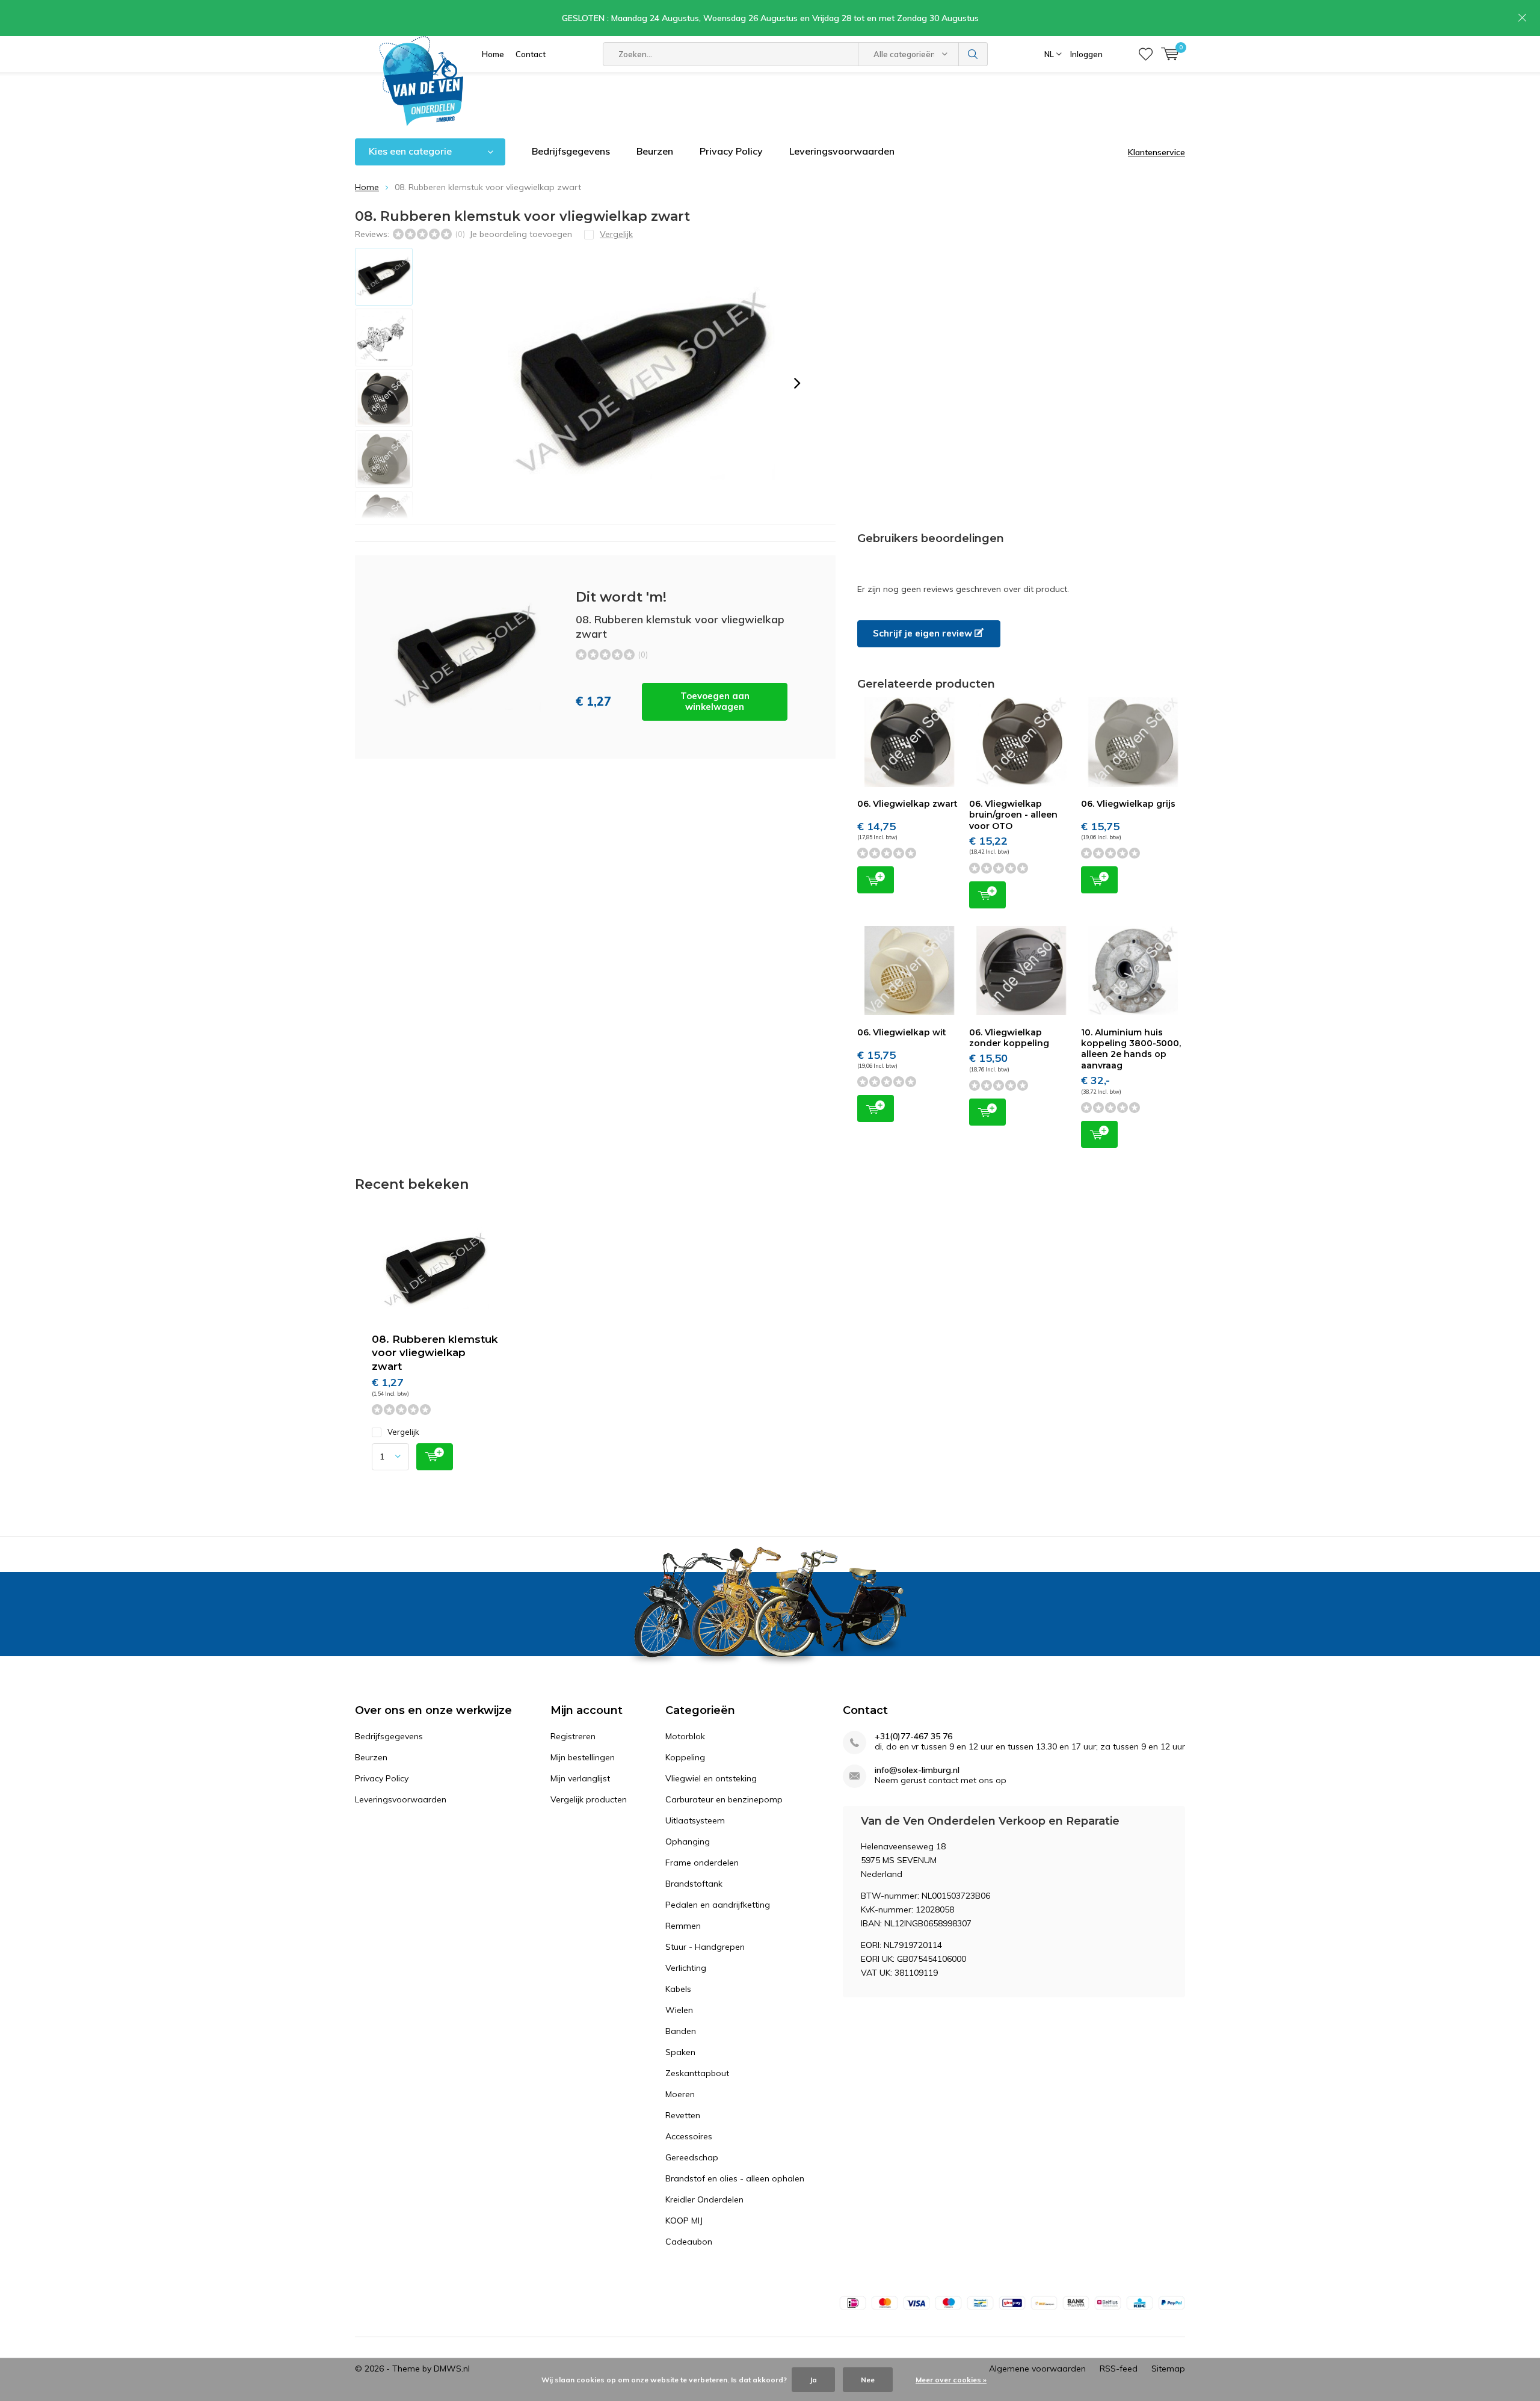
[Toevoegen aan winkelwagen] (435, 1457)
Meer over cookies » (951, 2380)
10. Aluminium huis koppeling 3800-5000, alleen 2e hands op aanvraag (1131, 1049)
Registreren (573, 1736)
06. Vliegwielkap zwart (907, 804)
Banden (681, 2031)
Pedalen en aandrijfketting (718, 1905)
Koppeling (685, 1757)
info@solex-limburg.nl (917, 1770)
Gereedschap (692, 2157)
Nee (868, 2380)
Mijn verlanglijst (580, 1778)
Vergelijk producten (589, 1799)
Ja (813, 2380)
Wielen (679, 2010)
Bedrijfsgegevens (571, 151)
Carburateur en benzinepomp (724, 1799)
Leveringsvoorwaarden (842, 151)
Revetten (683, 2115)
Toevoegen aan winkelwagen (715, 701)
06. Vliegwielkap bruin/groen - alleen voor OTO (1013, 815)
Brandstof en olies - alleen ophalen (735, 2178)
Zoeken (973, 54)
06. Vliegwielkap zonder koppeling (1009, 1038)
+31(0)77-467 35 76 (913, 1737)
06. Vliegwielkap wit (902, 1032)
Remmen (683, 1926)
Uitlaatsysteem (695, 1820)
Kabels (678, 1989)
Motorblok (685, 1736)
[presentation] (797, 383)
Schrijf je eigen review (924, 633)
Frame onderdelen (702, 1863)
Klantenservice (1157, 152)
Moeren (680, 2094)
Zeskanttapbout (697, 2073)
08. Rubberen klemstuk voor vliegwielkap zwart (435, 1353)
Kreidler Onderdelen (704, 2199)
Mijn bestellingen (583, 1757)
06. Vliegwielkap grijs (1128, 804)
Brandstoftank (694, 1884)
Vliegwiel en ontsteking (711, 1778)
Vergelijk (403, 1432)
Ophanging (688, 1842)
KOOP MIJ (684, 2221)
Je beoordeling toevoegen (521, 234)
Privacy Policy (731, 151)
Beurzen (655, 151)
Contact (531, 54)
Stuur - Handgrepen (705, 1947)
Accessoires (689, 2136)
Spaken (680, 2052)
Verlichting (686, 1968)
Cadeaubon (689, 2242)
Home (493, 54)
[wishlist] (1146, 54)
